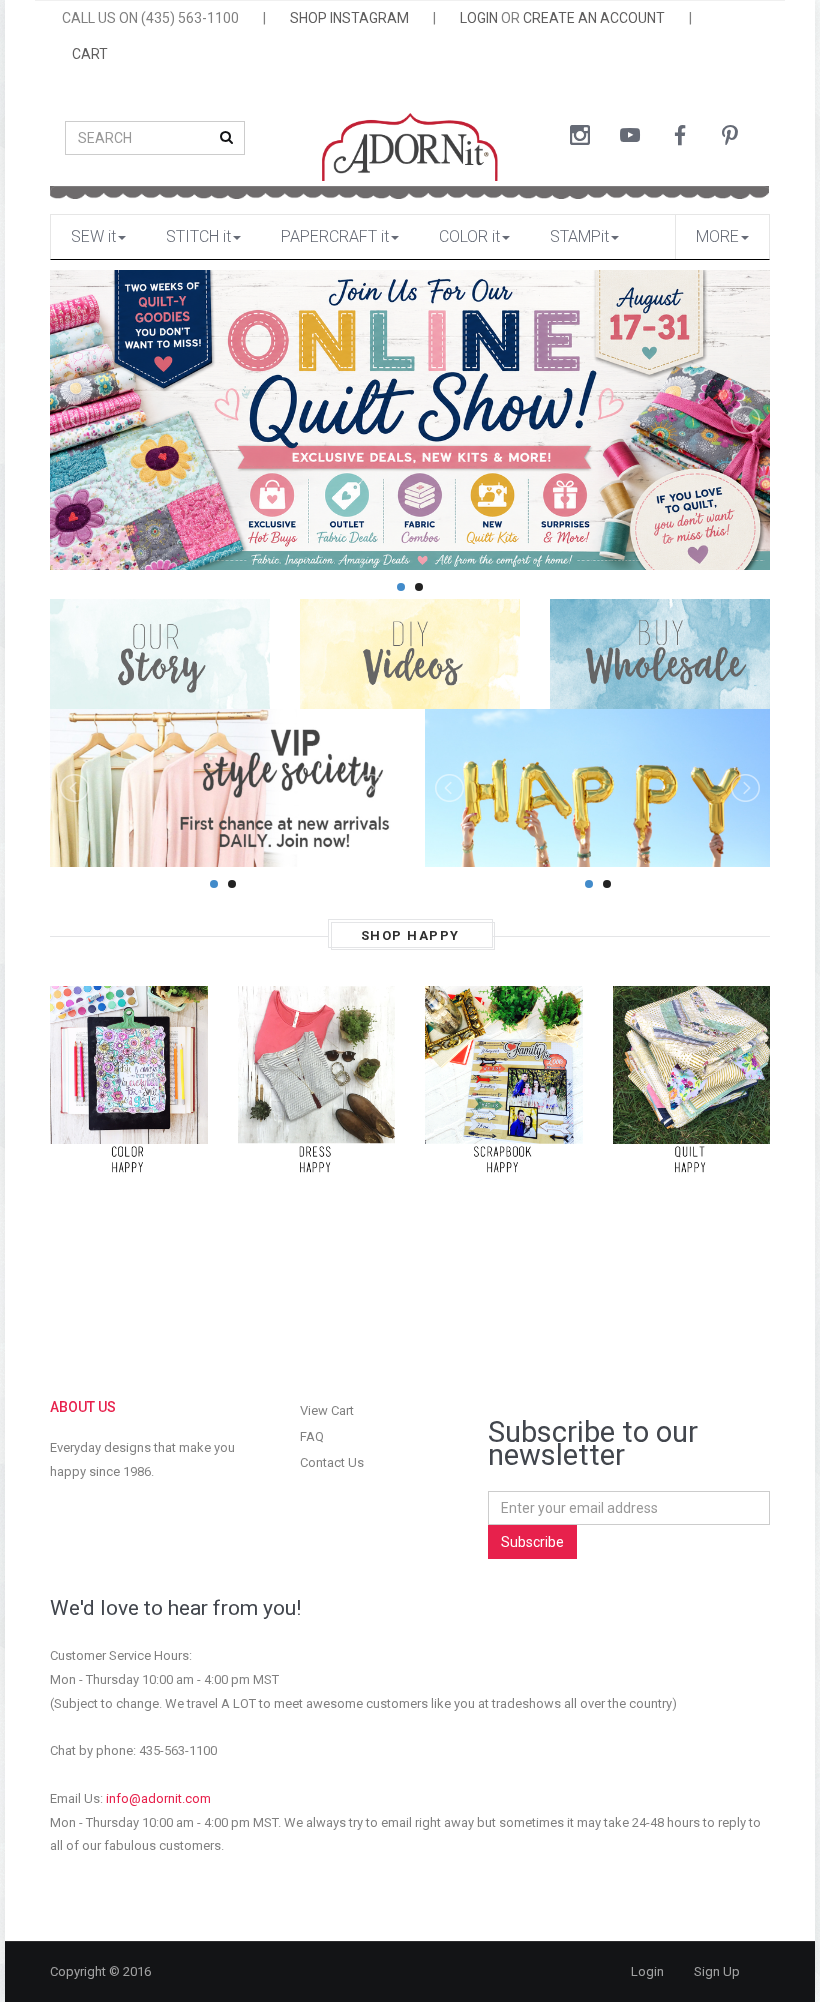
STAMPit (579, 236)
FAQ (312, 1436)
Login (647, 1971)
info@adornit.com (158, 1798)
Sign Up (717, 1971)
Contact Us (332, 1462)
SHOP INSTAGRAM (349, 18)
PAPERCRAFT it (335, 236)
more (717, 236)
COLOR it (469, 236)
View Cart (327, 1410)
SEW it (93, 236)
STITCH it (198, 236)
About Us (83, 1407)
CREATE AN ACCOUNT (594, 18)
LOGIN (479, 18)
